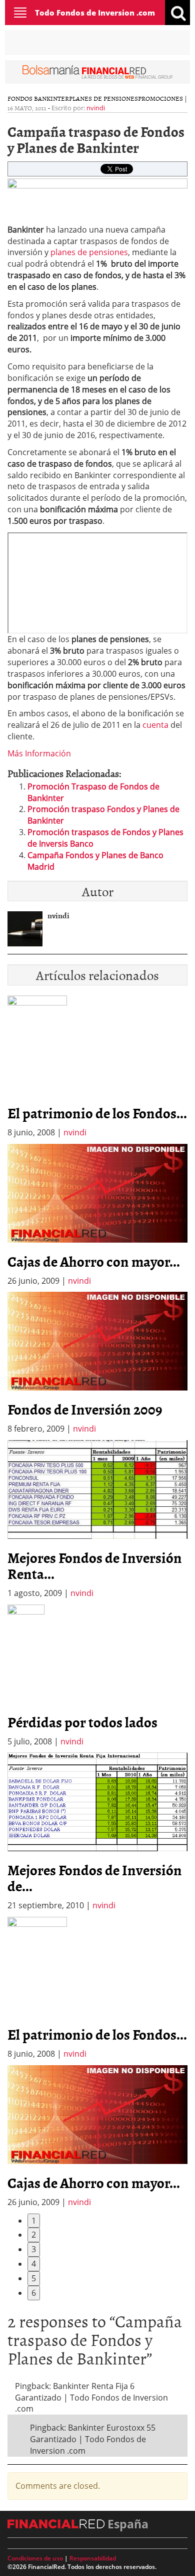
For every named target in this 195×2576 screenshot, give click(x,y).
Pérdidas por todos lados (82, 1722)
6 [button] (34, 2293)
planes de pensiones (89, 252)
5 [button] (34, 2278)
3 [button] (34, 2249)
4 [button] (34, 2264)
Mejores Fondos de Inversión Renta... (95, 1565)
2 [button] (34, 2235)
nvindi (96, 108)
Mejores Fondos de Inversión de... (95, 1878)
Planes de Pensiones (103, 98)
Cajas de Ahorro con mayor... (94, 1261)
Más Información (39, 753)
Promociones (160, 98)
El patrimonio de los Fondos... (97, 1113)
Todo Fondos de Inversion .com (95, 13)
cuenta (155, 725)
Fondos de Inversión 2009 (85, 1409)
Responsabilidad (93, 2558)
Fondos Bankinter (38, 98)
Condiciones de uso (35, 2558)
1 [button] (34, 2221)
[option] (97, 1215)
